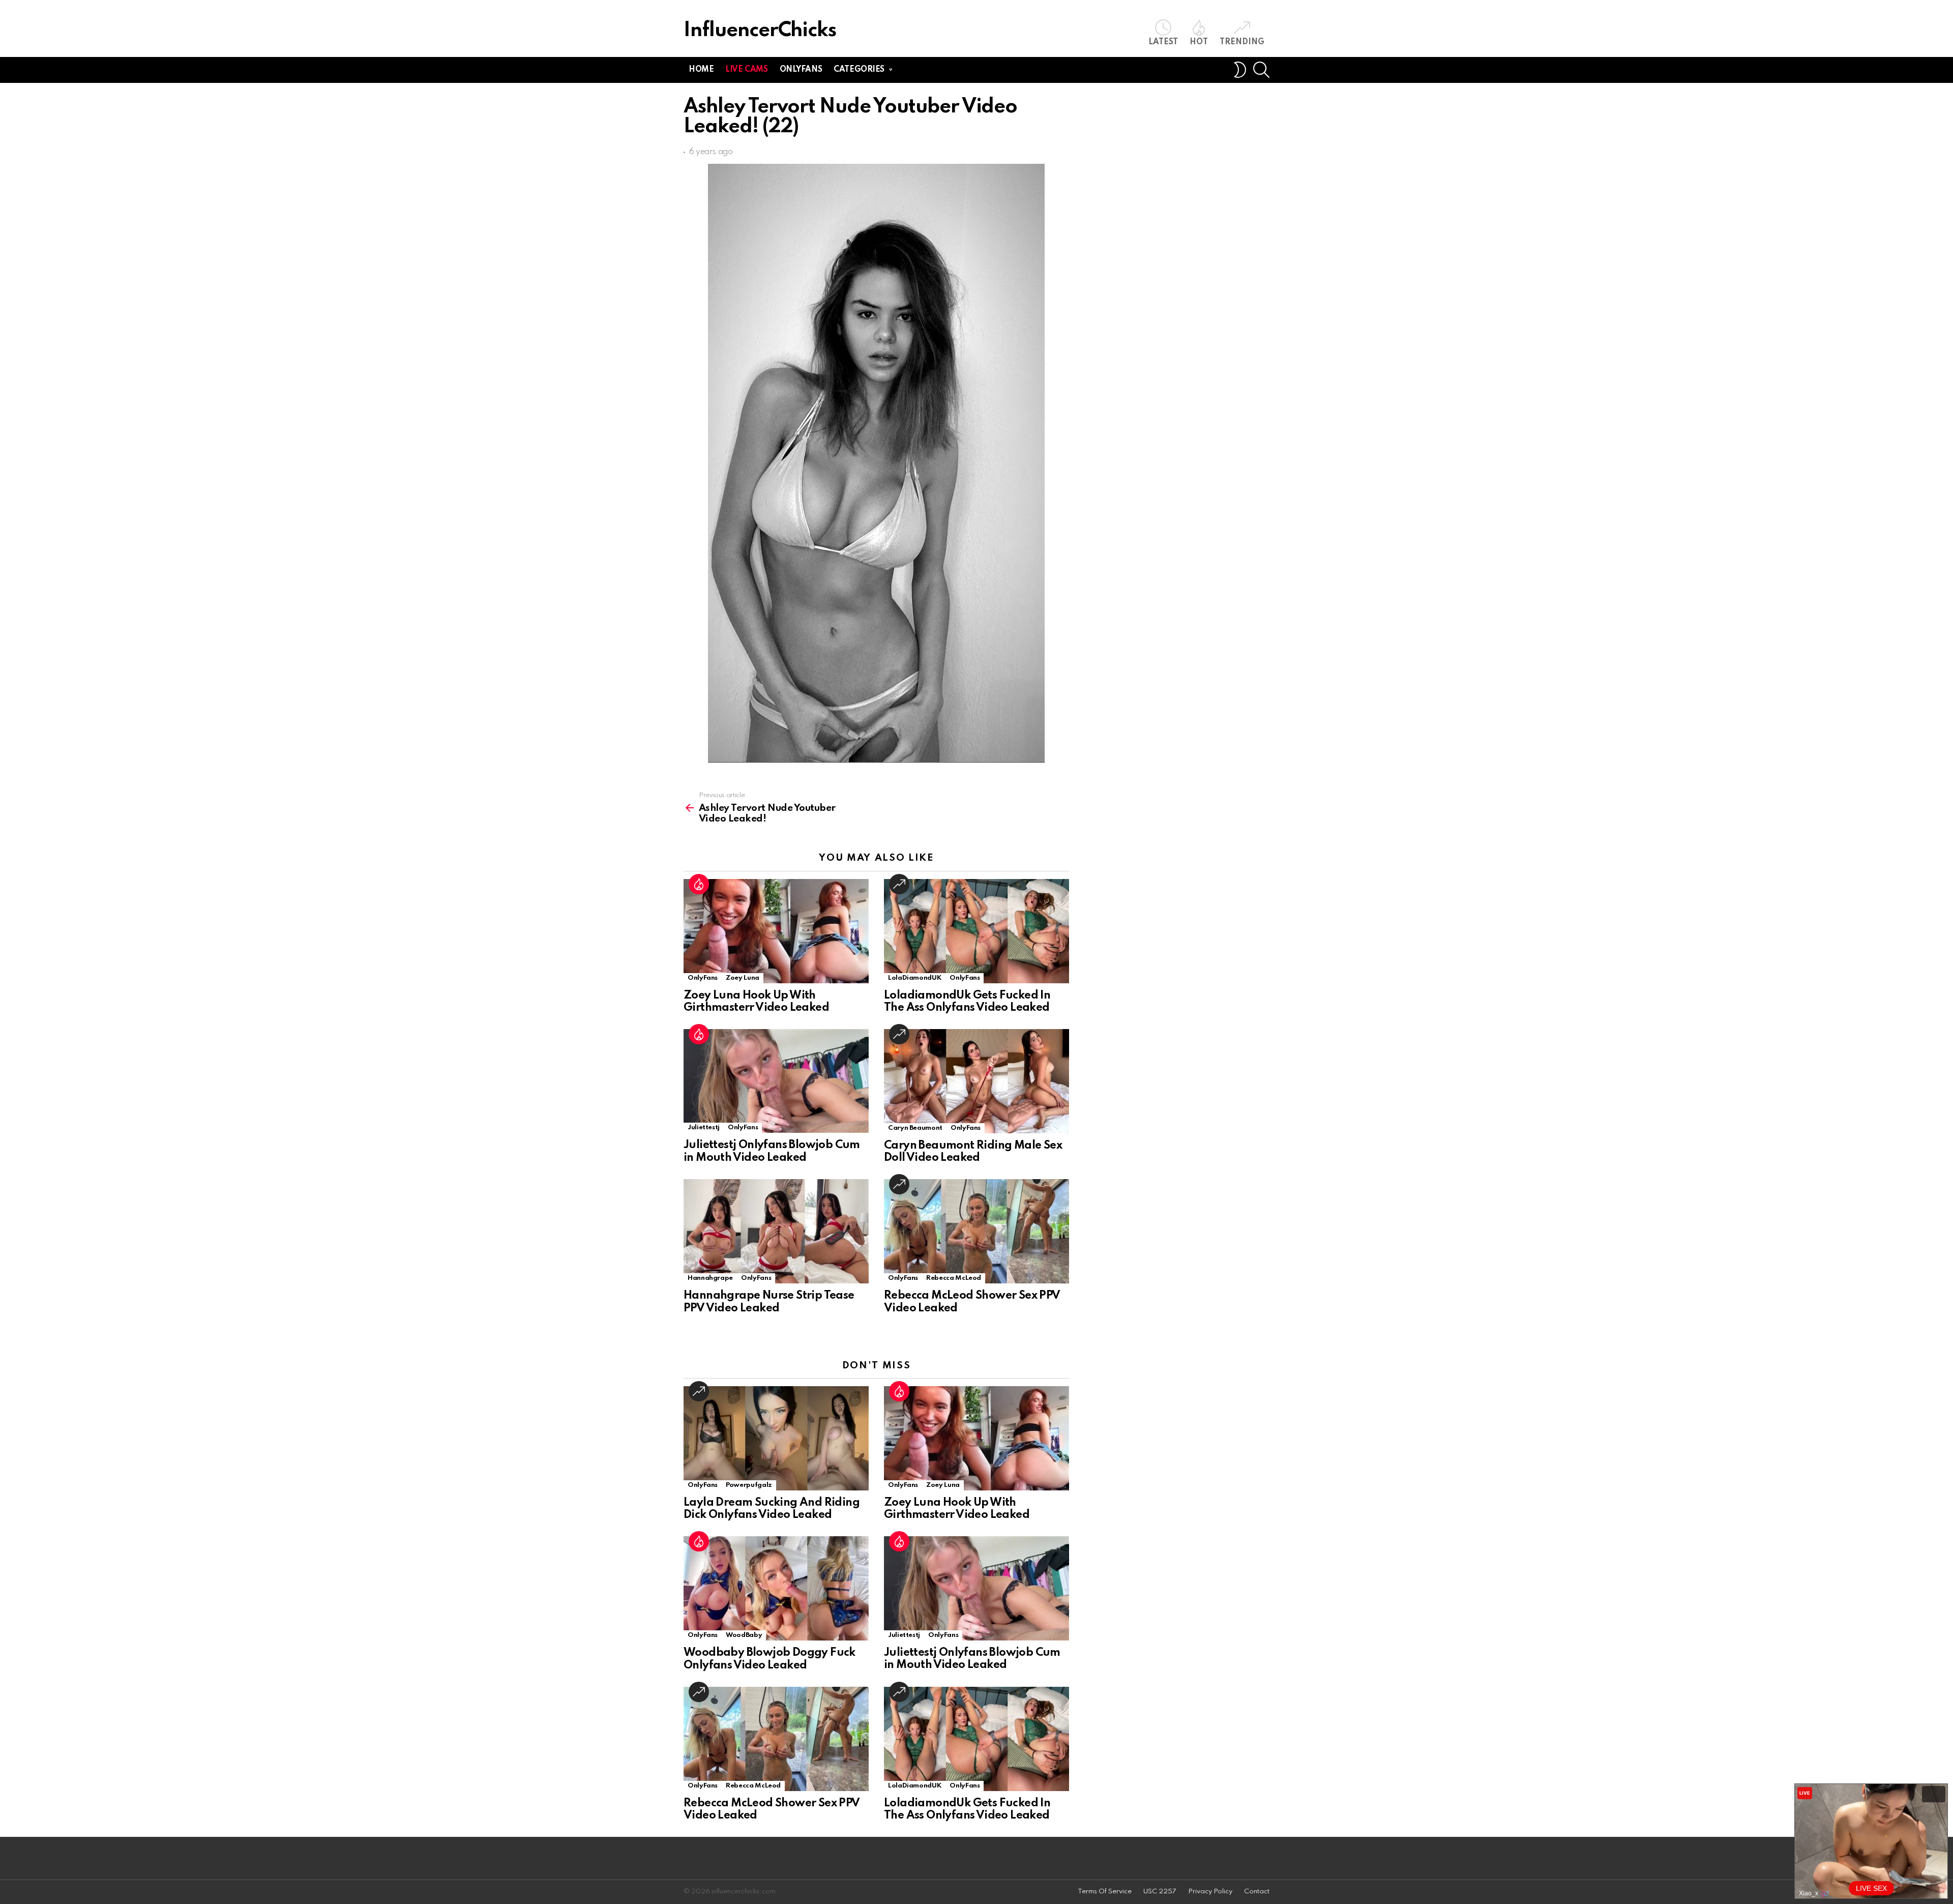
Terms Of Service (1105, 1892)
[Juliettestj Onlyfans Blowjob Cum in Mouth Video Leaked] (776, 1081)
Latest (1163, 42)
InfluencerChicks (760, 31)
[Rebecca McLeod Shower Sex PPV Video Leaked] (976, 1231)
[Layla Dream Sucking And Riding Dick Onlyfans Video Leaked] (776, 1438)
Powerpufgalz (749, 1485)
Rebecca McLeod (954, 1278)
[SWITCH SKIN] (1240, 70)
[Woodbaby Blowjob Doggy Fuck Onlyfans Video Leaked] (776, 1588)
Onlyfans (801, 70)
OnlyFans (703, 978)
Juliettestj (704, 1127)
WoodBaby (744, 1635)
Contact (1257, 1892)
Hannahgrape (710, 1278)
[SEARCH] (1261, 70)
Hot (1199, 42)
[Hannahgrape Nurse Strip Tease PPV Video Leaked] (776, 1231)
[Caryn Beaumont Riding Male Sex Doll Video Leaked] (976, 1081)
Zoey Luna (743, 978)
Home (701, 70)
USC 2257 (1160, 1892)
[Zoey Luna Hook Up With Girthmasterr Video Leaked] (776, 931)
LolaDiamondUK (915, 978)
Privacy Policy (1210, 1892)
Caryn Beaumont (915, 1128)
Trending (1242, 42)
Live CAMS (746, 70)
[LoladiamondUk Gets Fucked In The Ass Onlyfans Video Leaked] (976, 931)
